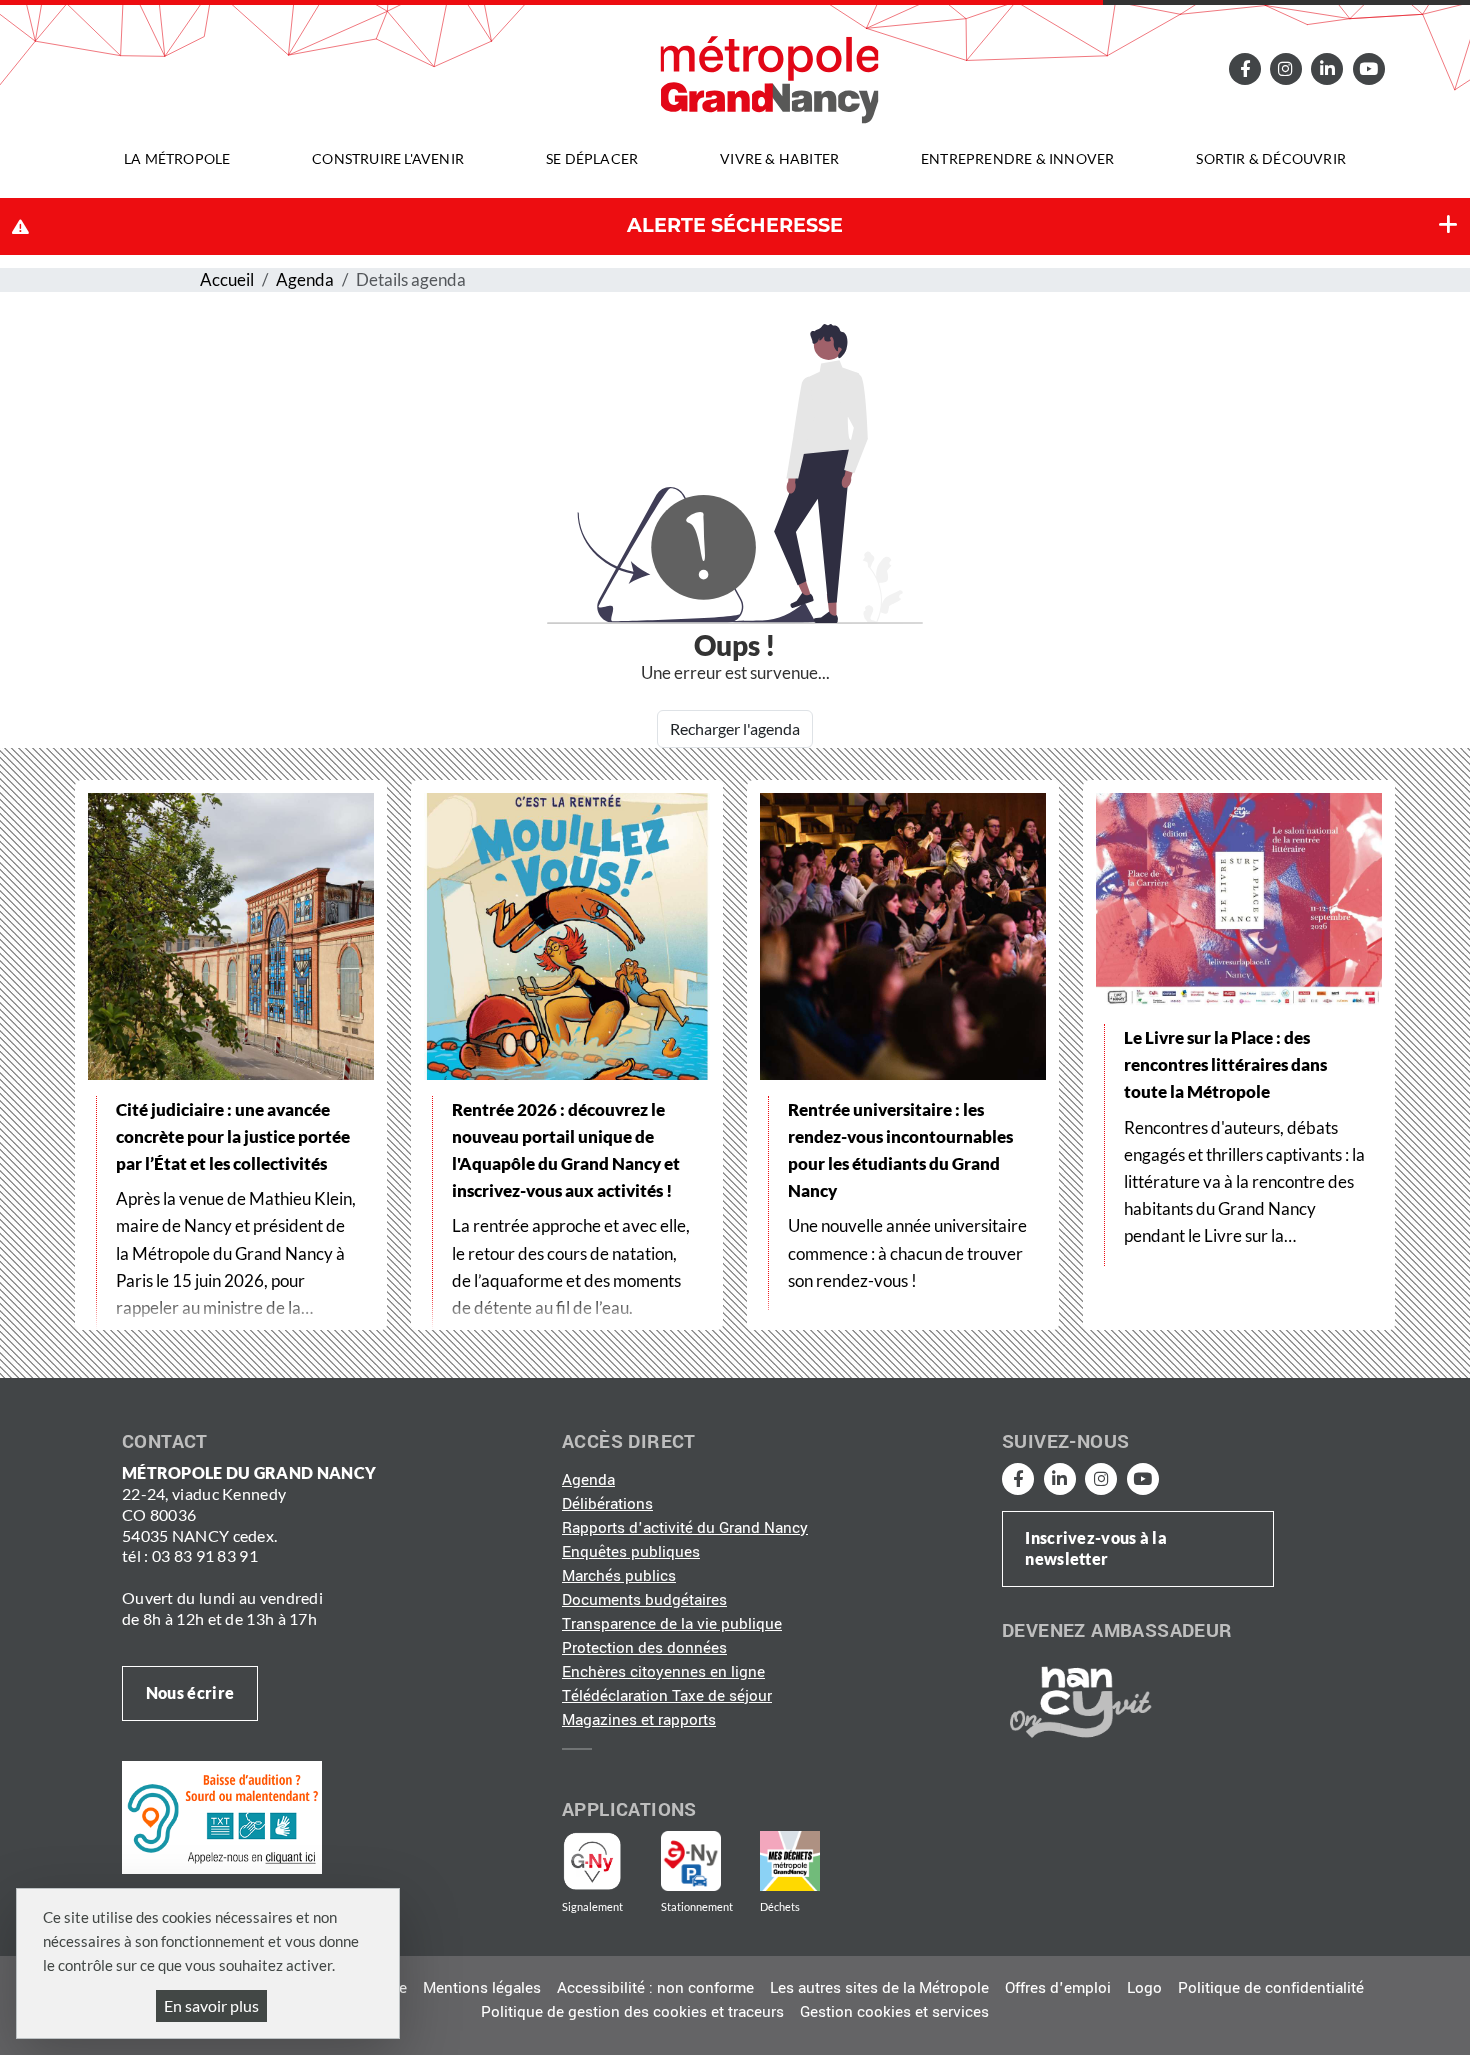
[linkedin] (1327, 68)
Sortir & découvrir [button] (1271, 158)
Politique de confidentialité (1271, 1988)
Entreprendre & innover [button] (1017, 158)
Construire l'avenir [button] (388, 158)
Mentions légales (482, 1988)
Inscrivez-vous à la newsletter (1096, 1548)
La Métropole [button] (177, 158)
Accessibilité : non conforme (655, 1988)
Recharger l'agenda (735, 728)
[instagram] (1286, 68)
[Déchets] (790, 1861)
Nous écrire (190, 1692)
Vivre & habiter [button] (779, 158)
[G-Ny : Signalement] (600, 1861)
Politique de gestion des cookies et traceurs (632, 2012)
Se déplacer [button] (592, 158)
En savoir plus (211, 2005)
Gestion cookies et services (894, 2012)
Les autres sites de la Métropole (879, 1988)
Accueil (227, 279)
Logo (1144, 1988)
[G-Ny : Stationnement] (705, 1861)
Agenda (305, 279)
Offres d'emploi (1058, 1988)
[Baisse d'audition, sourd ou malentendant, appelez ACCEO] (222, 1817)
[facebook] (1244, 68)
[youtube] (1368, 68)
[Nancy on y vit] (1077, 1701)
